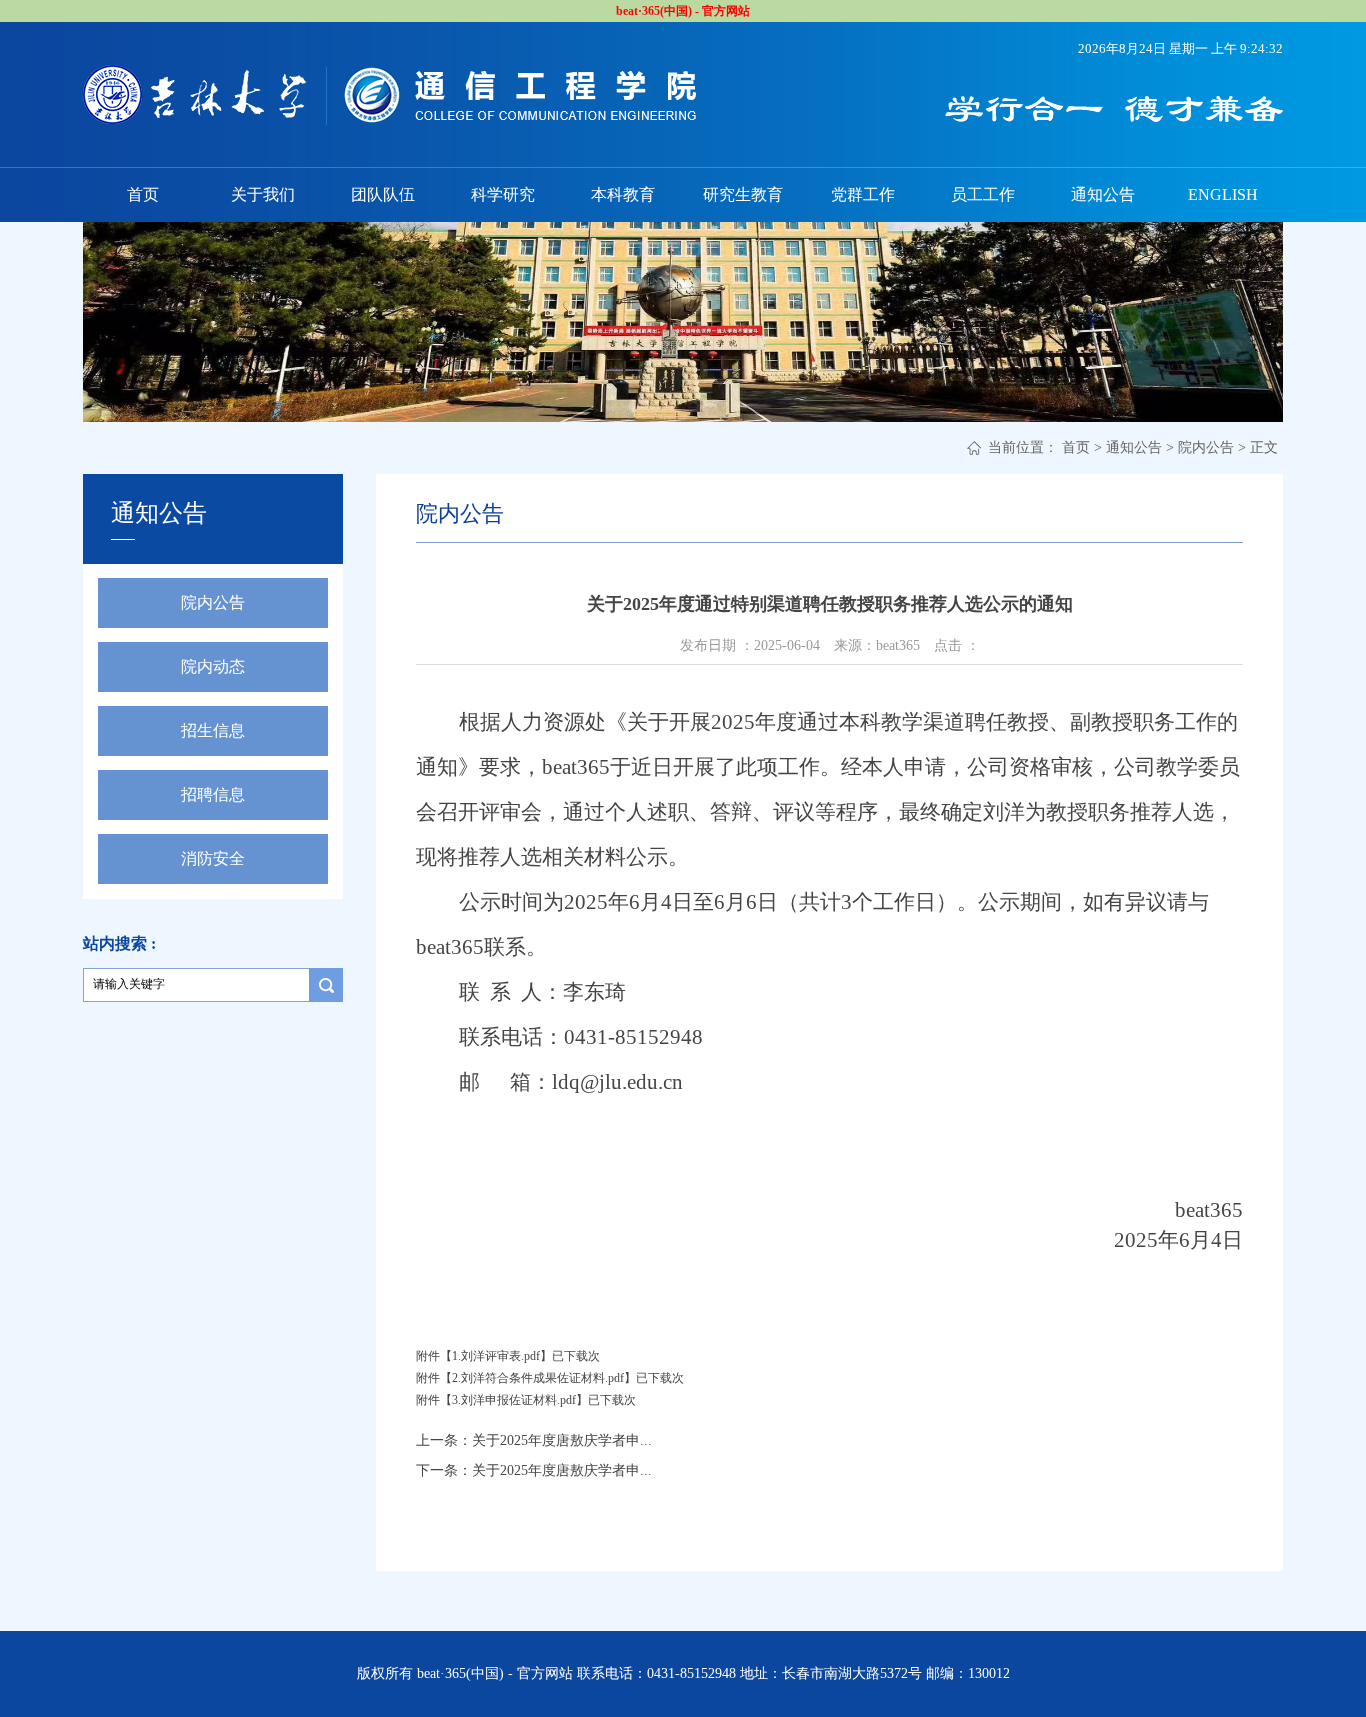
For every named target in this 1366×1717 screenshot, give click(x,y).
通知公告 (1103, 194)
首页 (143, 194)
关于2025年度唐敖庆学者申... (562, 1440)
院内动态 (213, 666)
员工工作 (983, 194)
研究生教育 (743, 194)
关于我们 (263, 194)
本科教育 (623, 194)
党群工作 (863, 194)
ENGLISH (1223, 194)
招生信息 (213, 730)
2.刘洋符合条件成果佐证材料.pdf (538, 1378)
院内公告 (1206, 447)
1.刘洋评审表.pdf (496, 1356)
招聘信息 (213, 794)
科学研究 (503, 194)
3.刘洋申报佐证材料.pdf (514, 1400)
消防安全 (213, 858)
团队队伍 (383, 194)
